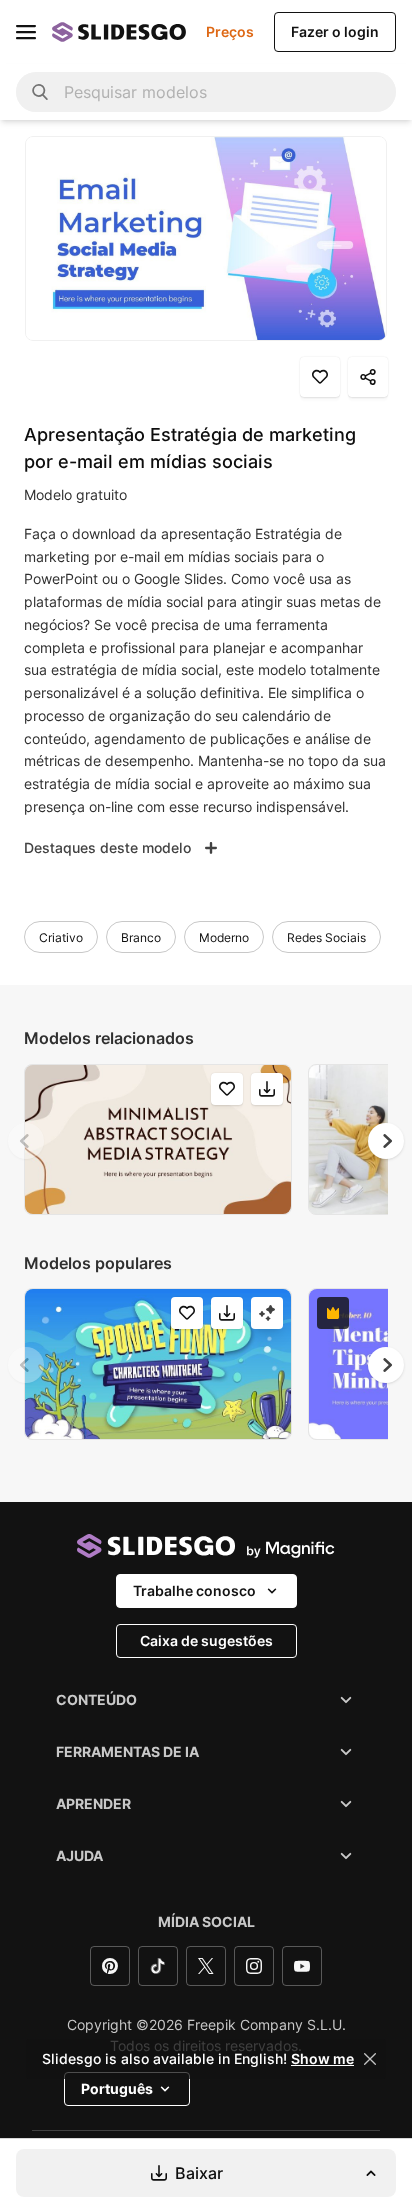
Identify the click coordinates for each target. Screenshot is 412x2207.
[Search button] (40, 92)
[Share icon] (368, 377)
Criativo (61, 937)
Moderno (224, 937)
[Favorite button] (320, 377)
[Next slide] (386, 1141)
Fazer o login (335, 31)
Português (117, 2088)
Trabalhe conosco (194, 1590)
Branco (141, 937)
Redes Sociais (326, 937)
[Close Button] (370, 2059)
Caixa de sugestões (206, 1640)
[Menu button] (26, 32)
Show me (322, 2059)
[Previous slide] (26, 1141)
